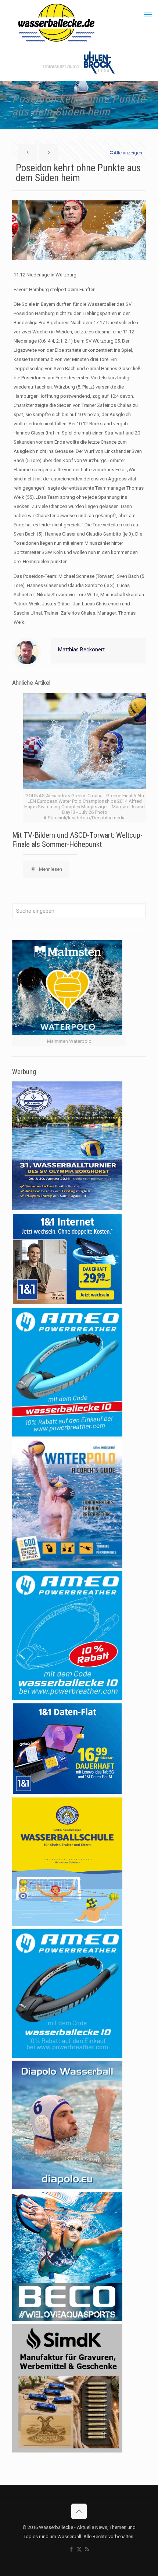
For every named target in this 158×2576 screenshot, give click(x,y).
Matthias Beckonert (81, 650)
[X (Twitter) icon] (79, 2549)
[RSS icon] (87, 2549)
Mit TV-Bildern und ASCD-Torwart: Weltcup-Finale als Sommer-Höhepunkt (77, 840)
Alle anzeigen (128, 153)
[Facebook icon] (71, 2549)
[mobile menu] (148, 15)
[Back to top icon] (79, 2511)
